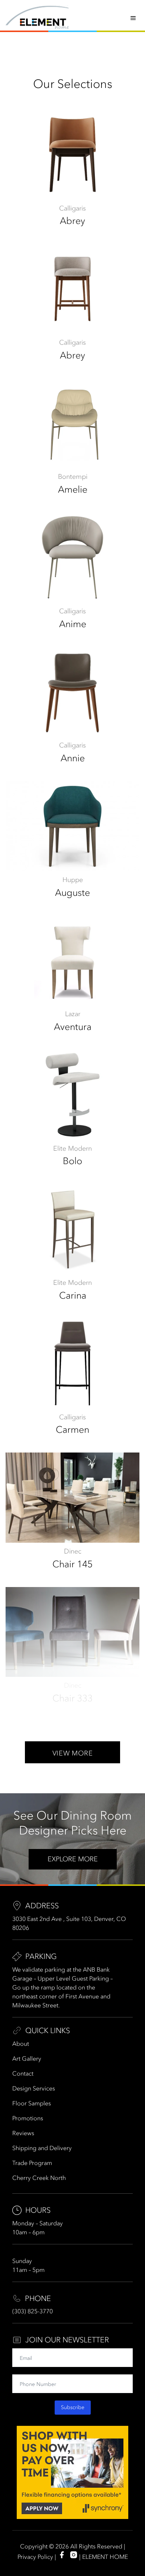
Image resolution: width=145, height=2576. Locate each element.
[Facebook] (62, 2555)
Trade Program (32, 2163)
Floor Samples (32, 2103)
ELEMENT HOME (105, 2557)
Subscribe (73, 2407)
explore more (73, 1859)
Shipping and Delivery (42, 2148)
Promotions (28, 2118)
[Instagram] (74, 2555)
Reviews (23, 2133)
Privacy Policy (35, 2557)
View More (72, 1753)
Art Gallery (27, 2058)
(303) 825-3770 (33, 2311)
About (21, 2044)
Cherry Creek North (39, 2178)
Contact (23, 2073)
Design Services (34, 2088)
